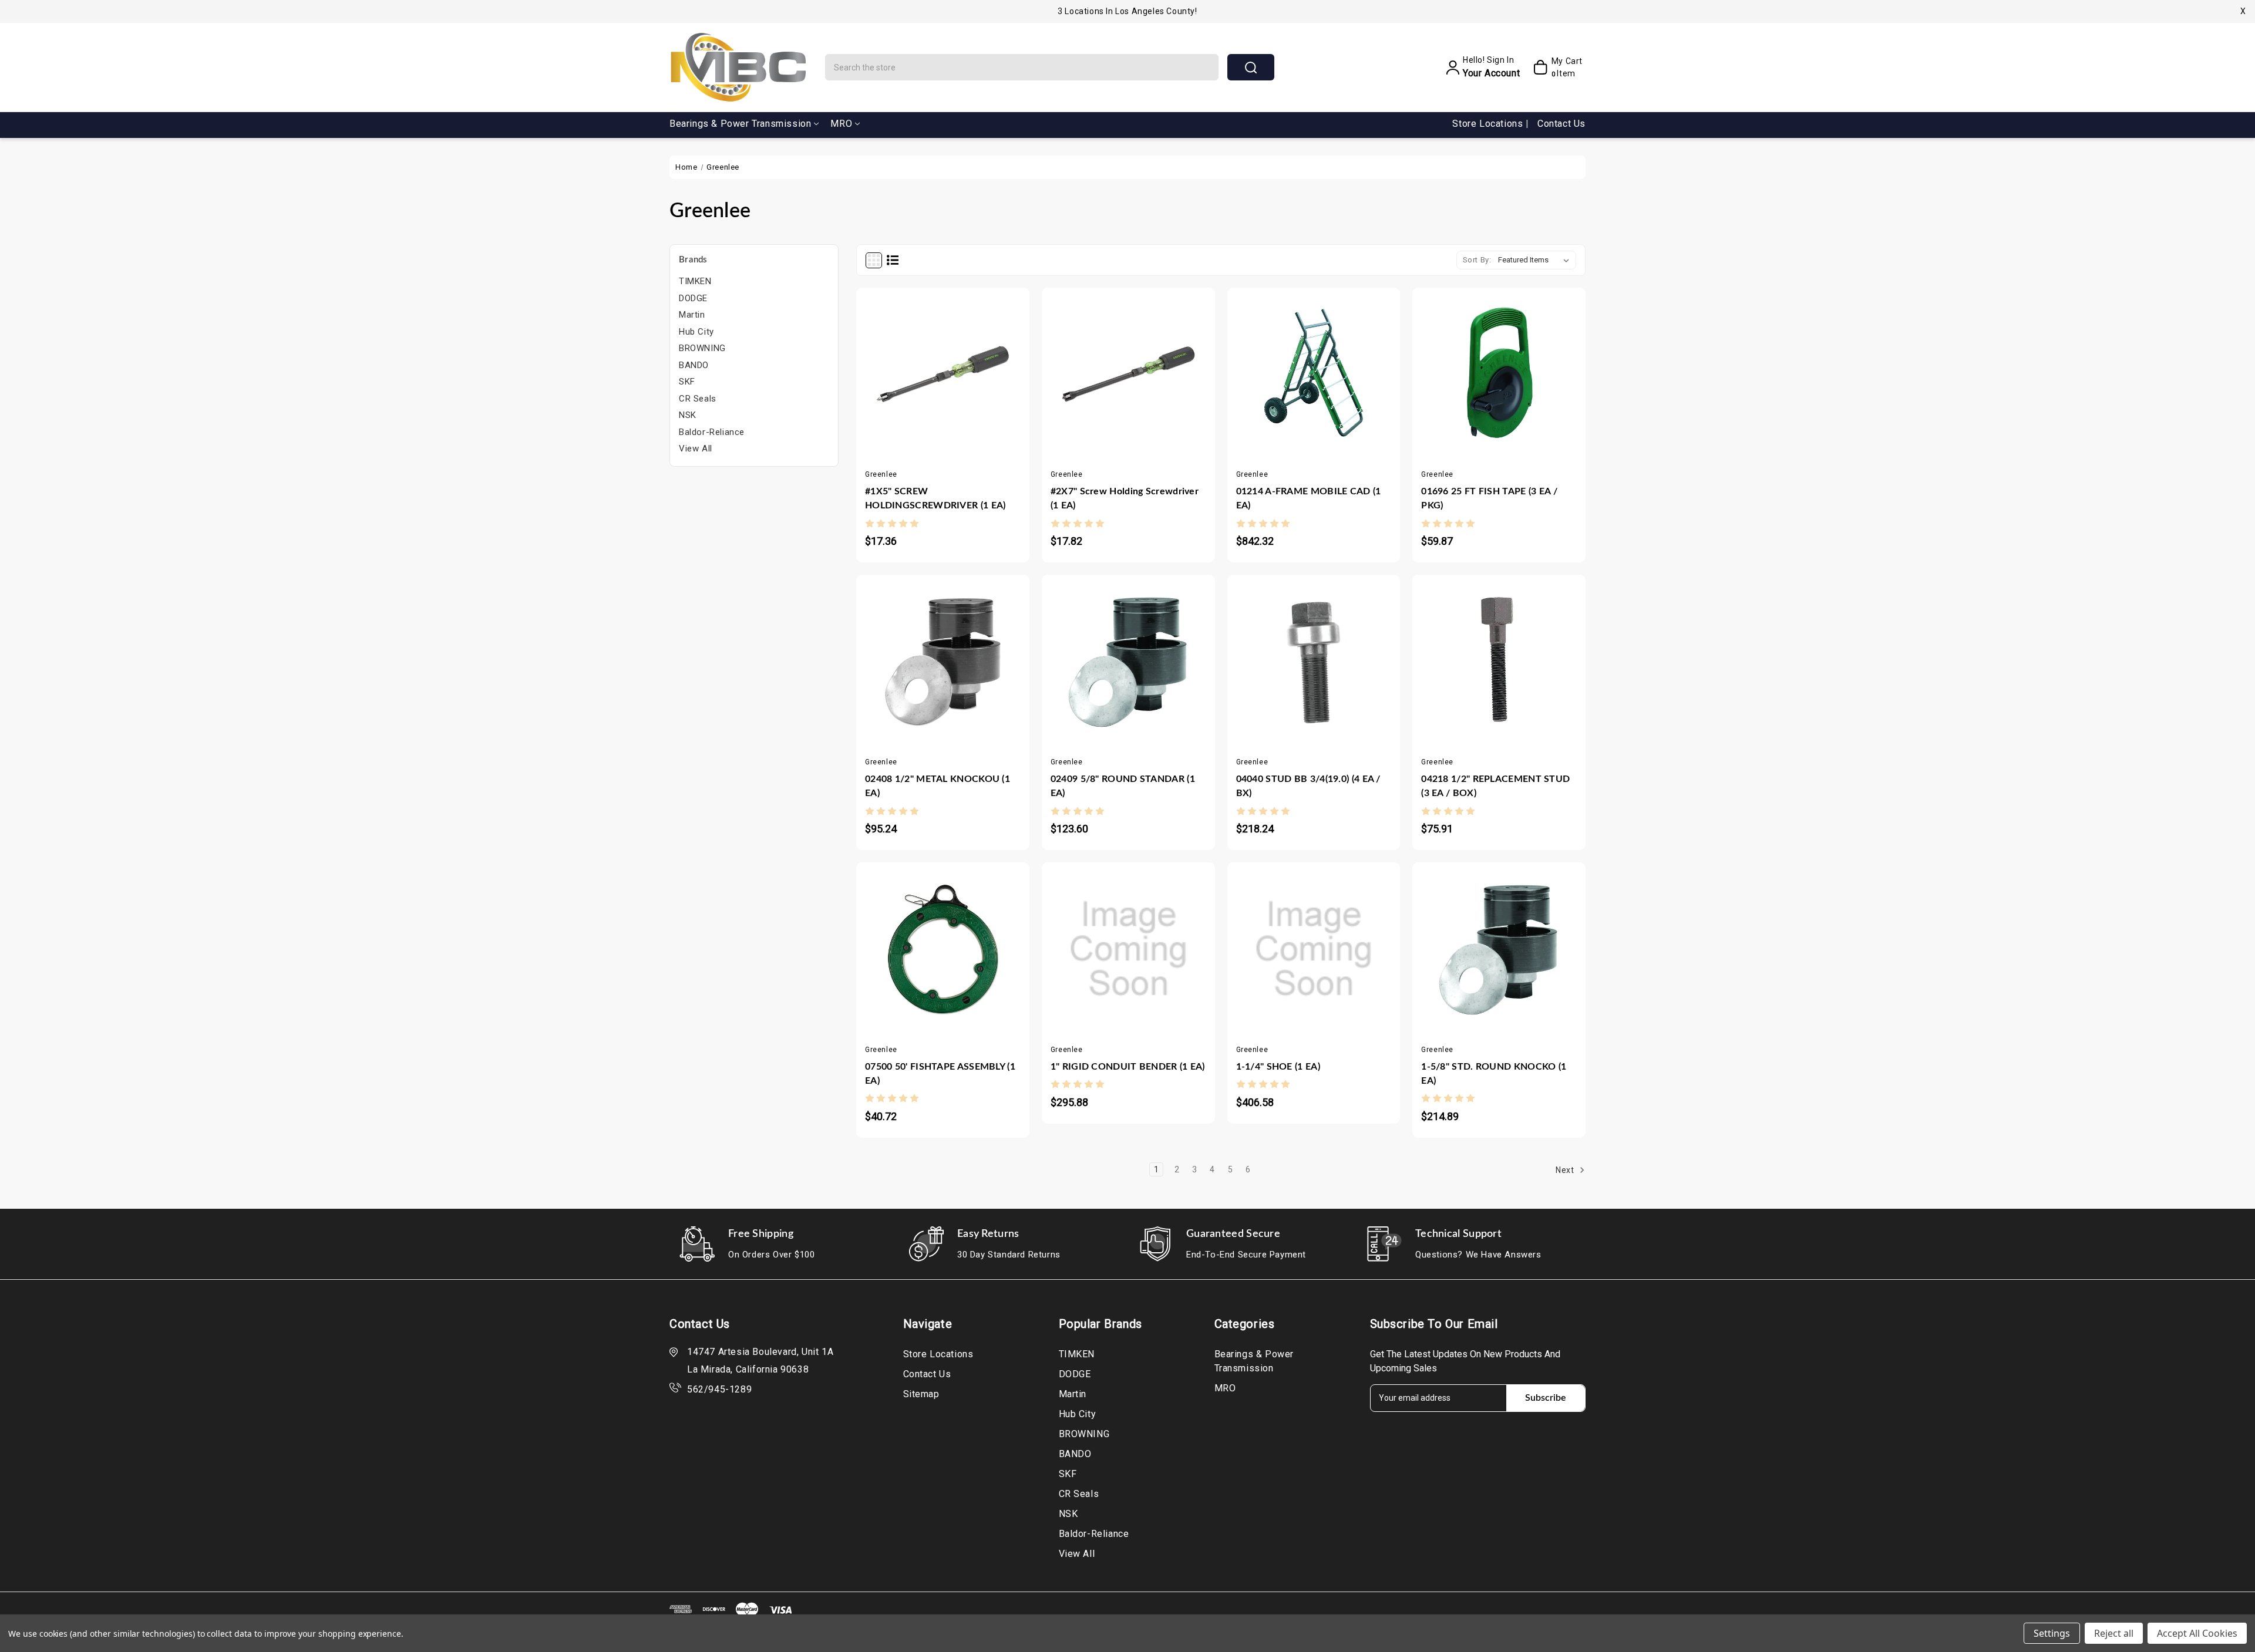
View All (696, 449)
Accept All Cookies (2197, 1633)
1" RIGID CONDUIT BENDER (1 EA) (1128, 1067)
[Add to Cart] (908, 373)
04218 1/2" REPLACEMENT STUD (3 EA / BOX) (1495, 786)
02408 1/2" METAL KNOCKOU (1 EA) (938, 786)
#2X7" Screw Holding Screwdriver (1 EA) (1125, 498)
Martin (692, 315)
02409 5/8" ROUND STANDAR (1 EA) (1123, 786)
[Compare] (954, 373)
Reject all (2114, 1633)
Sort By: (1477, 260)
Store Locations (1489, 124)
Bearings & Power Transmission (740, 124)
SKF (687, 382)
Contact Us (1561, 124)
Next (1566, 1170)
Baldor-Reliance (712, 432)
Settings (2052, 1633)
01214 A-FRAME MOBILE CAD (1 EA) (1309, 498)
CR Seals (698, 399)
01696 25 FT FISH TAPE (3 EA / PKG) (1489, 498)
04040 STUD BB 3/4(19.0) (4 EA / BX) (1308, 786)
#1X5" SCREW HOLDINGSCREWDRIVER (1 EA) (935, 498)
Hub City (696, 332)
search (1251, 67)
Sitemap (921, 1394)
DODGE (693, 298)
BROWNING (702, 348)
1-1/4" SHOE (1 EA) (1278, 1067)
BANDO (694, 365)
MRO (841, 124)
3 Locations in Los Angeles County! (1127, 11)
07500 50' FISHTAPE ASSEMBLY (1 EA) (940, 1074)
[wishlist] (978, 373)
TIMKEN (695, 281)
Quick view (931, 373)
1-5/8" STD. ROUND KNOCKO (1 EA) (1494, 1074)
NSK (688, 415)
